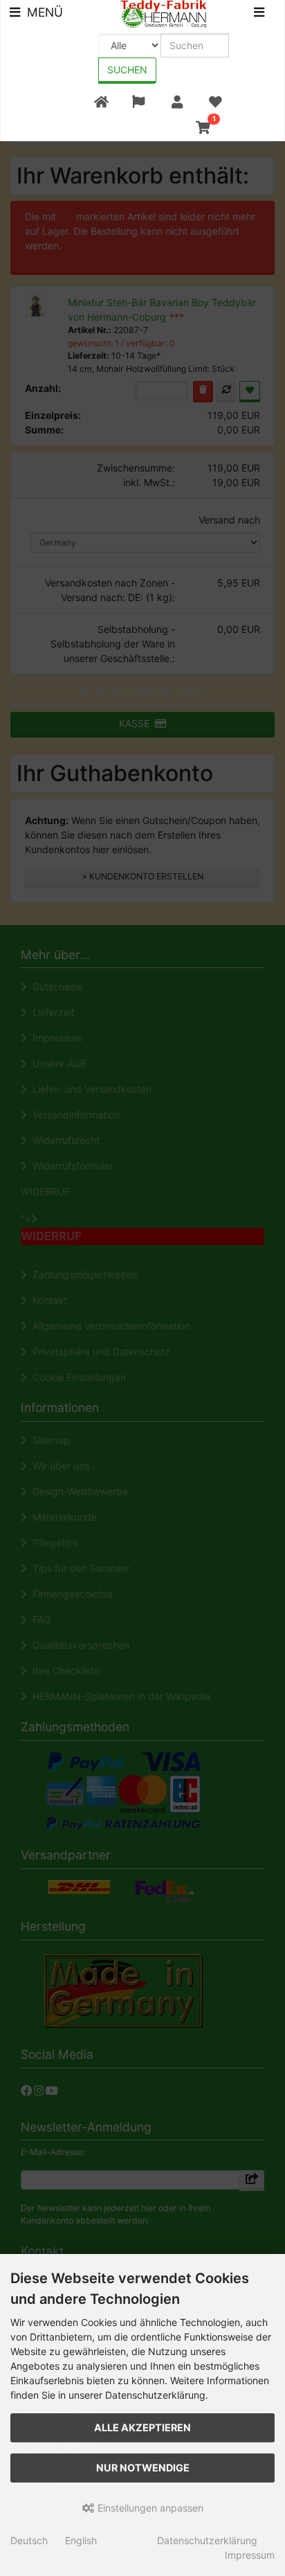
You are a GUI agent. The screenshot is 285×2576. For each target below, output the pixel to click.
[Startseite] (101, 102)
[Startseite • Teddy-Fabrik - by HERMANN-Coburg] (164, 13)
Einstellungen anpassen (149, 2508)
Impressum (250, 2555)
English (81, 2540)
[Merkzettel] (215, 102)
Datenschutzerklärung (207, 2540)
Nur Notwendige (143, 2468)
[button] (139, 102)
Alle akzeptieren (142, 2427)
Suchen (127, 70)
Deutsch (29, 2540)
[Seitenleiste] (259, 14)
